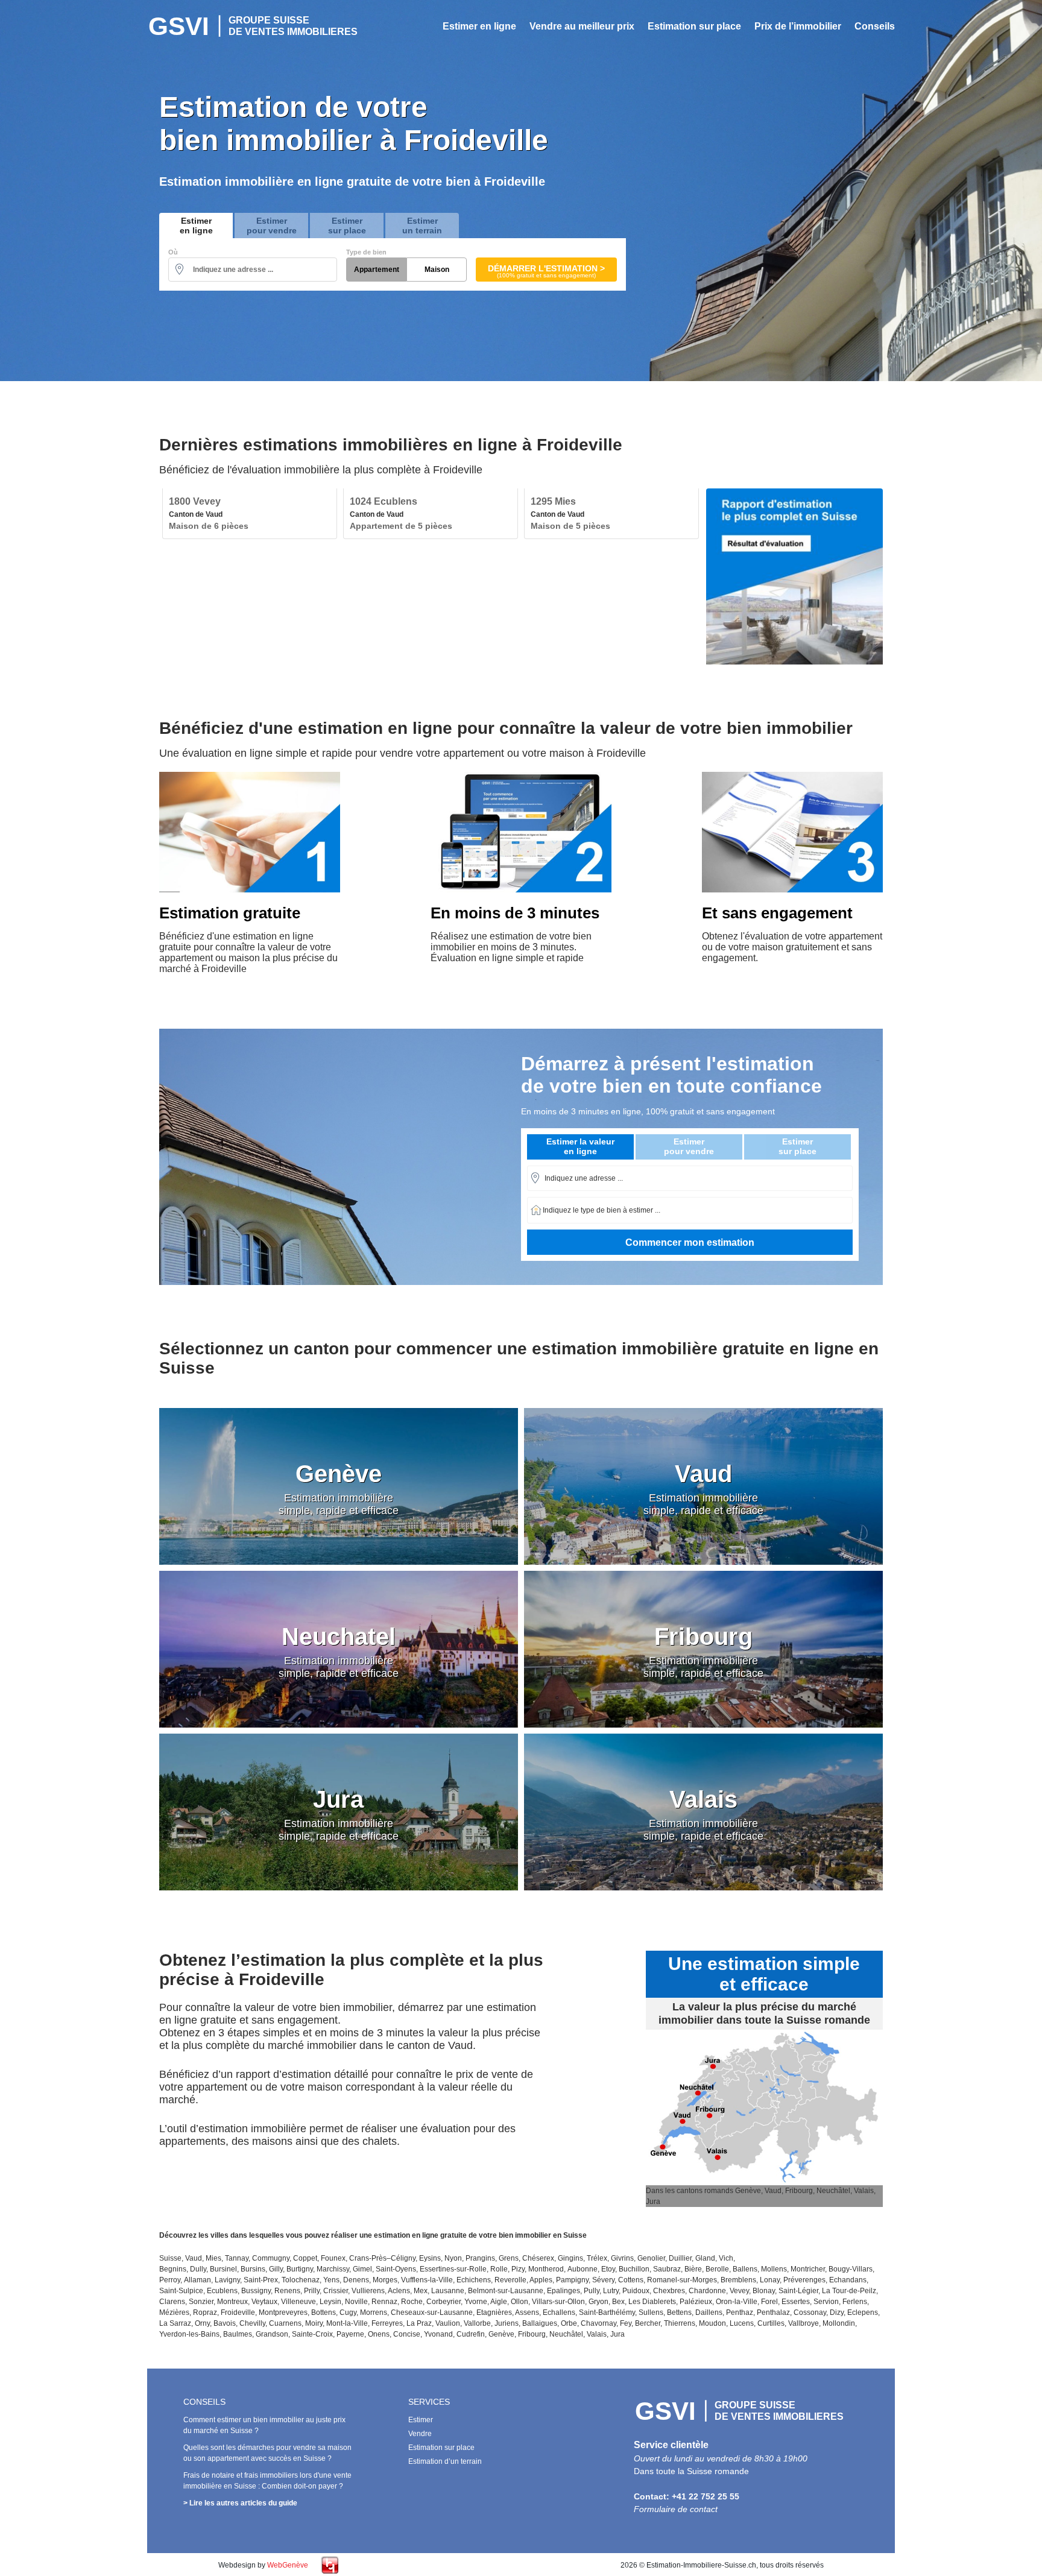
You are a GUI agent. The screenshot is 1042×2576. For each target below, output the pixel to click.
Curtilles (771, 2323)
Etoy (608, 2269)
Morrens (374, 2312)
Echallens (559, 2312)
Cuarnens (285, 2323)
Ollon (519, 2302)
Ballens (745, 2269)
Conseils (875, 26)
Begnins (173, 2269)
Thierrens (680, 2323)
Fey (626, 2323)
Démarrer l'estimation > (546, 271)
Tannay (237, 2258)
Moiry (314, 2323)
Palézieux (696, 2302)
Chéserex (538, 2258)
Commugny (271, 2258)
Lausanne (448, 2291)
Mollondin (839, 2323)
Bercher (648, 2323)
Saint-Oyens (396, 2269)
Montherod (546, 2269)
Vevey (739, 2291)
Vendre (420, 2434)
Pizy (518, 2269)
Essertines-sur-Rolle (453, 2269)
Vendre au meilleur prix (582, 26)
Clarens (172, 2302)
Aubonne (583, 2269)
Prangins (480, 2258)
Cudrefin (471, 2334)
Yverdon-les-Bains (189, 2334)
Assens (527, 2312)
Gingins (570, 2258)
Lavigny (227, 2280)
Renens (287, 2291)
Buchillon (634, 2269)
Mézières (174, 2312)
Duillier (680, 2258)
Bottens (324, 2312)
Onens (379, 2334)
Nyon (453, 2258)
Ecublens (222, 2291)
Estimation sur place (694, 26)
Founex (333, 2258)
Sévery (603, 2280)
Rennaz (384, 2302)
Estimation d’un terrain (445, 2461)
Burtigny (300, 2269)
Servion (826, 2302)
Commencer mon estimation (690, 1242)
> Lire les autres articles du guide (240, 2503)
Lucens (742, 2323)
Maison (437, 270)
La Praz (419, 2323)
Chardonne (707, 2291)
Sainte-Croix (312, 2334)
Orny (202, 2323)
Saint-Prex (261, 2280)
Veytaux (264, 2302)
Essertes (796, 2302)
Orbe (569, 2323)
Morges (385, 2280)
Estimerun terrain (422, 226)
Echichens (474, 2280)
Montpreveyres (283, 2312)
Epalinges (564, 2291)
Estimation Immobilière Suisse (253, 26)
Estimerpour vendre (272, 226)
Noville (356, 2302)
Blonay (764, 2291)
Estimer (421, 2420)
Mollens (774, 2269)
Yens (331, 2280)
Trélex (597, 2258)
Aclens (399, 2291)
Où (173, 252)
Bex (618, 2302)
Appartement (377, 270)
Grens (509, 2258)
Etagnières (494, 2312)
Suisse (170, 2258)
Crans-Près (368, 2258)
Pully (592, 2291)
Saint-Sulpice (181, 2291)
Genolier (651, 2258)
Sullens (651, 2312)
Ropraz (205, 2312)
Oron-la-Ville (737, 2302)
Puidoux (636, 2291)
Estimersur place (347, 226)
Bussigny (256, 2291)
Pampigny (572, 2280)
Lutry (611, 2291)
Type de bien (366, 252)
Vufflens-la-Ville (427, 2280)
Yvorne (476, 2302)
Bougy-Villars (851, 2269)
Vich (726, 2258)
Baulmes (238, 2334)
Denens (356, 2280)
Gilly (276, 2269)
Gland (705, 2258)
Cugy (348, 2312)
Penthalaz (773, 2312)
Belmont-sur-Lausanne (506, 2291)
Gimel (362, 2269)
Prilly (312, 2291)
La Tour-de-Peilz (849, 2291)
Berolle (717, 2269)
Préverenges (804, 2280)
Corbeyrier (444, 2302)
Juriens (507, 2323)
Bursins (253, 2269)
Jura (617, 2334)
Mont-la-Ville (347, 2323)
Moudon (712, 2323)
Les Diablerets (652, 2302)
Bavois (225, 2323)
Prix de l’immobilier (798, 26)
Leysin (330, 2302)
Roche (412, 2302)
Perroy (170, 2280)
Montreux (232, 2302)
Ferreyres (387, 2323)
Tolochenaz (301, 2280)
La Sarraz (175, 2323)
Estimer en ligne (479, 26)
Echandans (848, 2280)
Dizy (837, 2312)
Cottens (631, 2280)
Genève (501, 2334)
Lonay (770, 2280)
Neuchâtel (566, 2334)
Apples (541, 2280)
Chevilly (252, 2323)
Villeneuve (298, 2302)
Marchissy (333, 2269)
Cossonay (810, 2312)
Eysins (430, 2258)
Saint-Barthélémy (607, 2312)
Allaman (197, 2280)
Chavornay (598, 2323)
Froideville (238, 2312)
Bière (693, 2269)
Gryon (598, 2302)
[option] (250, 514)
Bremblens (738, 2280)
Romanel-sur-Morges (682, 2280)
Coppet (305, 2258)
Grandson (272, 2334)
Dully (198, 2269)
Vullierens (368, 2291)
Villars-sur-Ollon (558, 2302)
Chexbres (669, 2291)
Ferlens (855, 2302)
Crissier (336, 2291)
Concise (407, 2334)
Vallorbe (477, 2323)
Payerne (350, 2334)
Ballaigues (540, 2323)
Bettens (679, 2312)
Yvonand (438, 2334)
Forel (769, 2302)
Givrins (622, 2258)
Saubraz (667, 2269)
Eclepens (863, 2312)
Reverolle (510, 2280)
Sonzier (201, 2302)
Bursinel (223, 2269)
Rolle (499, 2269)
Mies (213, 2258)
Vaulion (448, 2323)
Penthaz (740, 2312)
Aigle (499, 2302)
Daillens (709, 2312)
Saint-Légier (798, 2291)
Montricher (808, 2269)
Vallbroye (804, 2323)
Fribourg (532, 2334)
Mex (421, 2291)
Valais (597, 2334)
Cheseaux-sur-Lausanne (432, 2312)
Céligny (403, 2258)
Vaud (194, 2258)
